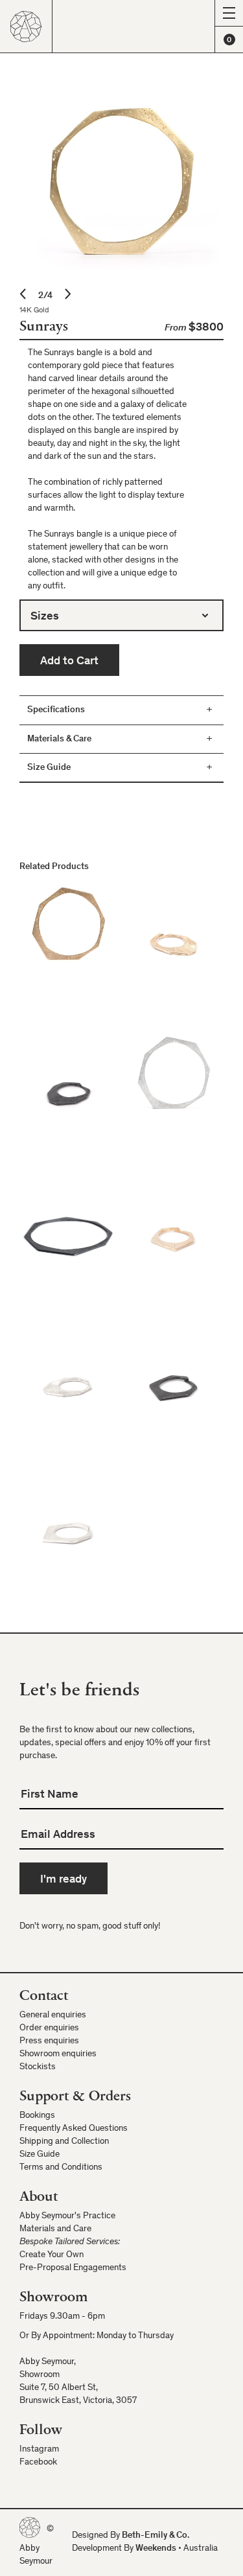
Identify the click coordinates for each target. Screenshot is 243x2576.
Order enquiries (49, 2028)
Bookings (37, 2116)
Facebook (38, 2463)
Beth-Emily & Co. (156, 2536)
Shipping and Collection (64, 2142)
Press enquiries (49, 2041)
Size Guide (40, 2155)
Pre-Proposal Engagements (73, 2268)
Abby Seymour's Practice (67, 2216)
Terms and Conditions (61, 2168)
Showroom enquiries (58, 2054)
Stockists (38, 2067)
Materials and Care (55, 2229)
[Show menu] (229, 13)
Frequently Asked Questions (74, 2129)
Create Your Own (52, 2255)
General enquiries (53, 2015)
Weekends (156, 2549)
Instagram (39, 2450)
